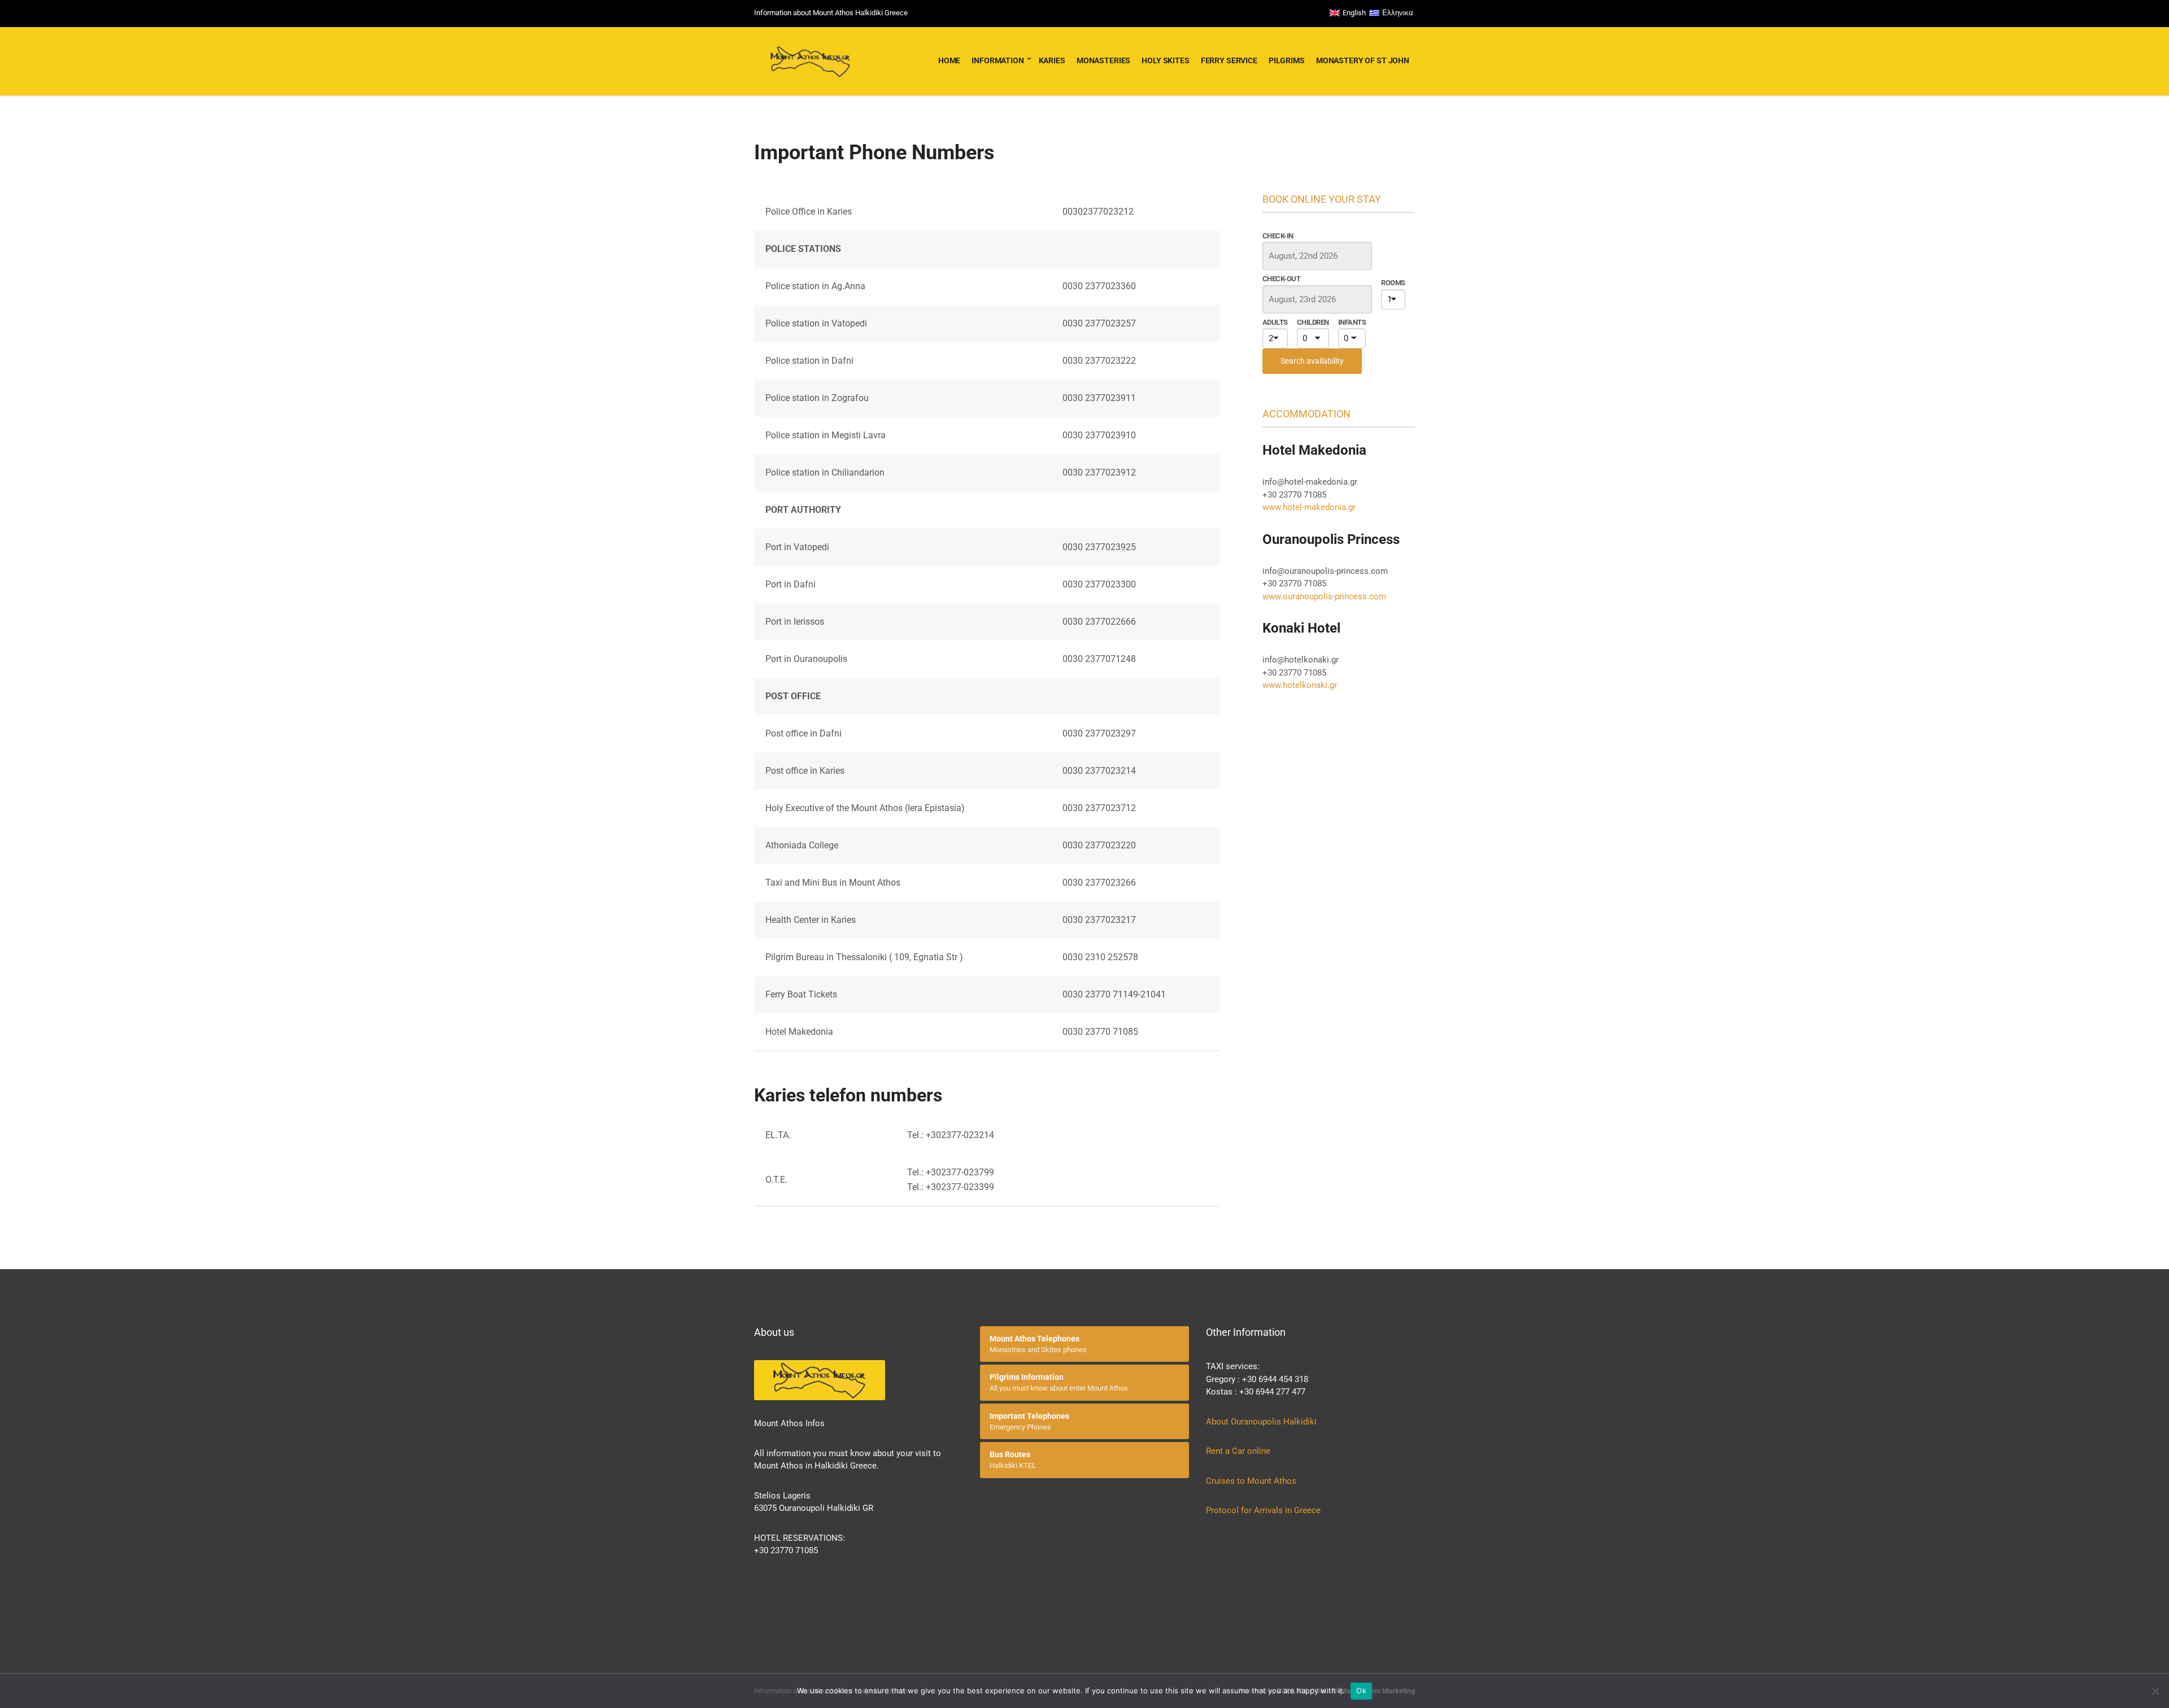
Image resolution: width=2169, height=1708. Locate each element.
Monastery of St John (1363, 60)
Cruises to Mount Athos (1251, 1481)
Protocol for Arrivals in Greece (1263, 1510)
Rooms (1393, 283)
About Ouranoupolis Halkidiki (1261, 1422)
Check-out (1281, 279)
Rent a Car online (1239, 1451)
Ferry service (1229, 60)
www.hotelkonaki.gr (1300, 685)
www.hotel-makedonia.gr (1309, 507)
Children (1313, 322)
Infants (1352, 322)
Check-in (1278, 236)
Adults (1275, 322)
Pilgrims (1287, 60)
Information (998, 60)
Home (949, 60)
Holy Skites (1165, 60)
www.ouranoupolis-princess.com (1324, 596)
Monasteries (1103, 60)
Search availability (1312, 361)
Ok (1361, 1690)
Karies (1052, 60)
